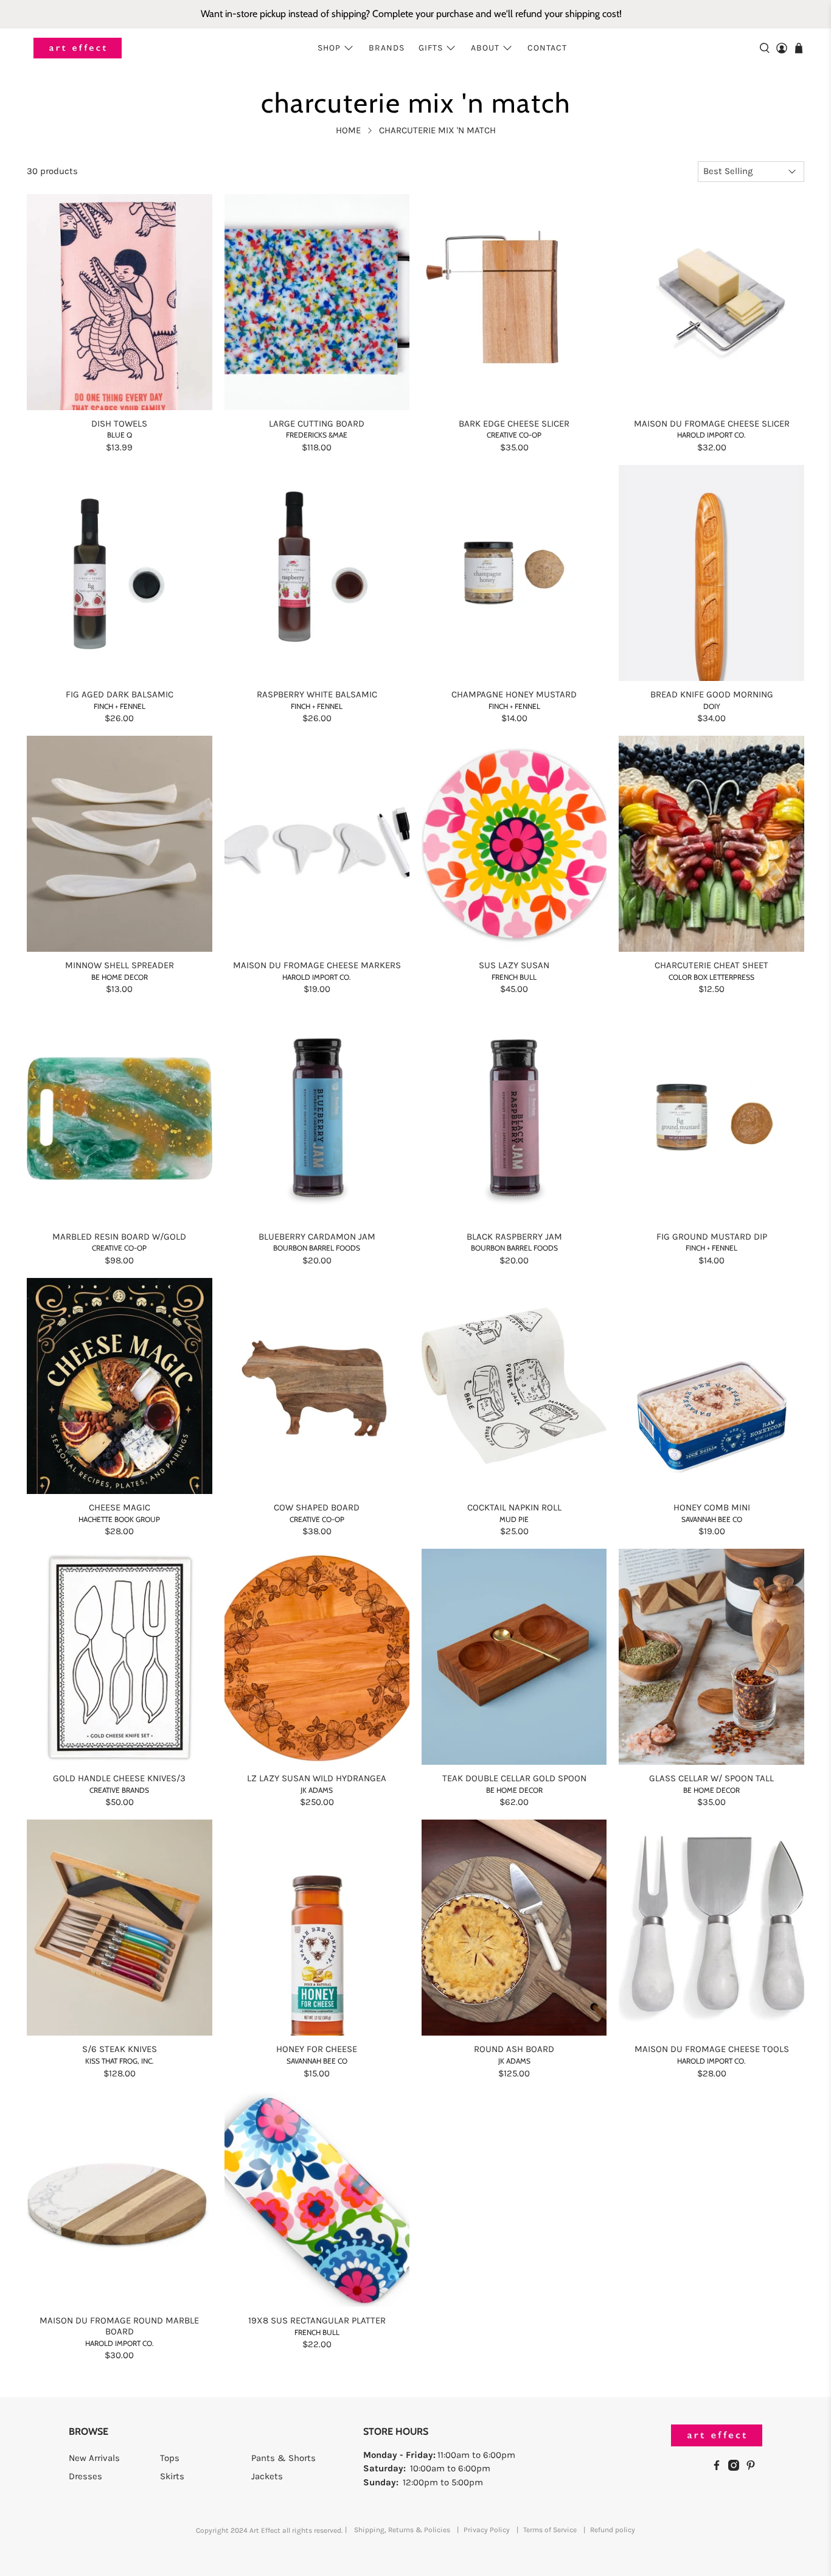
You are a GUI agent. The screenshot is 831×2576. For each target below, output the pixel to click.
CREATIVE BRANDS (119, 1790)
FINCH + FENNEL (120, 706)
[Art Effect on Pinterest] (754, 2468)
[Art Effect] (78, 48)
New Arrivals (94, 2458)
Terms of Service (550, 2530)
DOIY (712, 706)
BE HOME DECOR (120, 977)
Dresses (85, 2476)
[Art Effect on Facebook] (720, 2468)
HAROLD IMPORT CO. (711, 435)
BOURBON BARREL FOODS (317, 1248)
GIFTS (431, 48)
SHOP (329, 48)
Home (348, 131)
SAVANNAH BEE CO (712, 1519)
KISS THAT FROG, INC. (120, 2061)
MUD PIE (514, 1519)
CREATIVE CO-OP (514, 435)
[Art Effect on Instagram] (737, 2468)
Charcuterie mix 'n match (437, 131)
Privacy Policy (487, 2530)
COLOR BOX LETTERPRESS (711, 977)
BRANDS (387, 48)
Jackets (267, 2476)
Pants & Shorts (283, 2458)
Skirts (172, 2476)
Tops (170, 2458)
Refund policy (613, 2530)
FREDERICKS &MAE (317, 435)
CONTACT (547, 48)
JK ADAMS (317, 1790)
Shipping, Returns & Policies (402, 2530)
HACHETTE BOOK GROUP (119, 1519)
